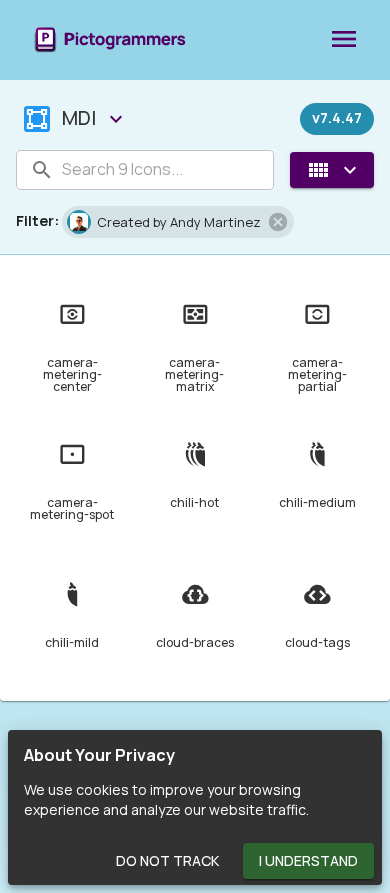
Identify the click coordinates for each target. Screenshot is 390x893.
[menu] (344, 40)
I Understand (308, 860)
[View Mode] (332, 170)
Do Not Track (167, 860)
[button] (178, 222)
